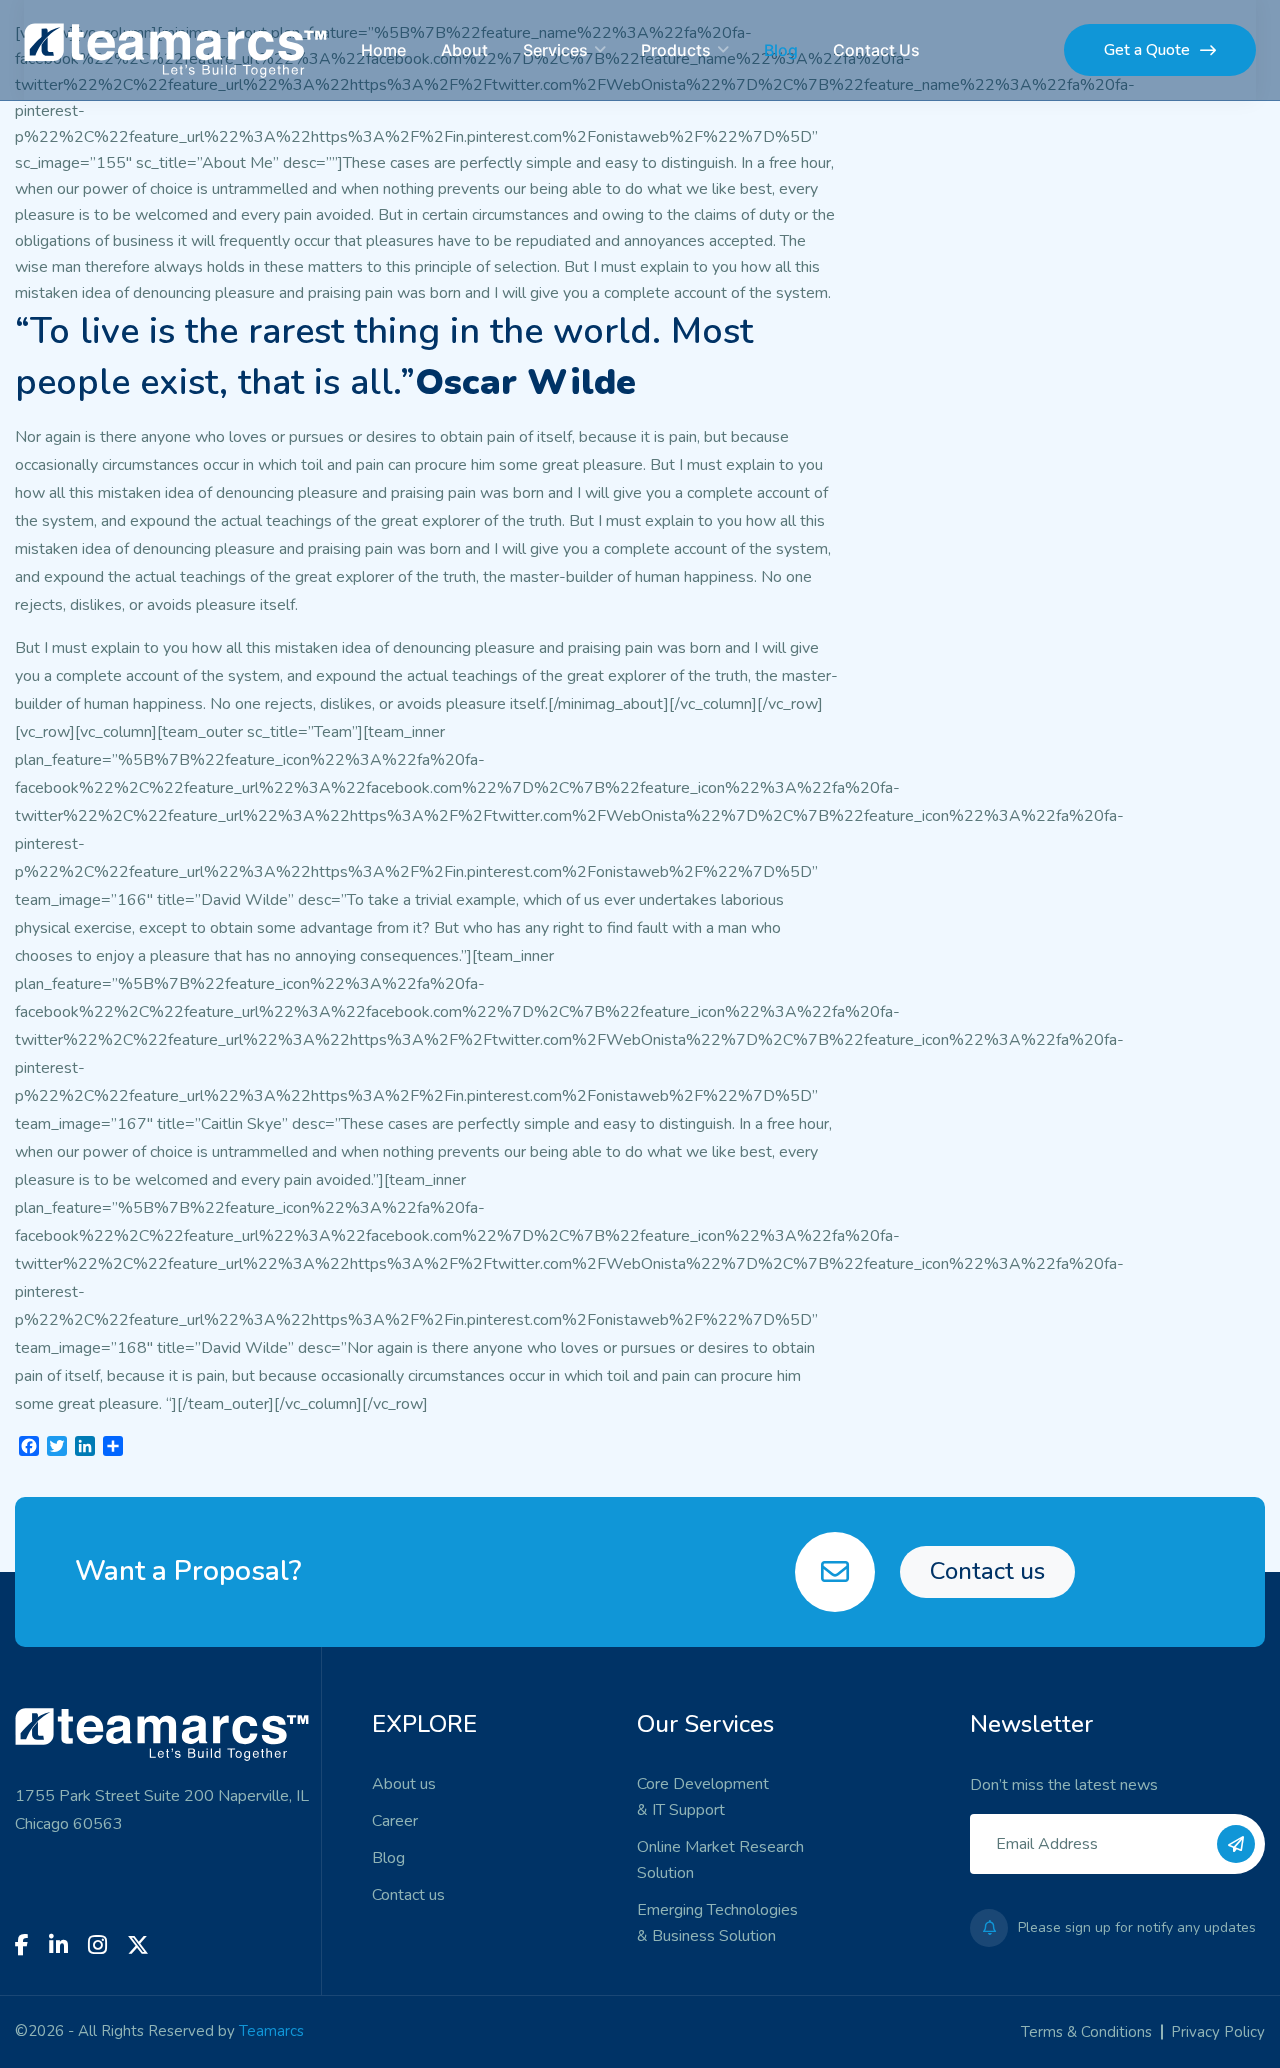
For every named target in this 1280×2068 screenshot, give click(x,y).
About (464, 50)
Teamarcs (271, 2031)
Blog (781, 50)
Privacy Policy (1218, 2032)
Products (676, 50)
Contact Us (876, 50)
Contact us (987, 1571)
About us (404, 1784)
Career (395, 1821)
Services (555, 50)
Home (383, 50)
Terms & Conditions (1086, 2032)
